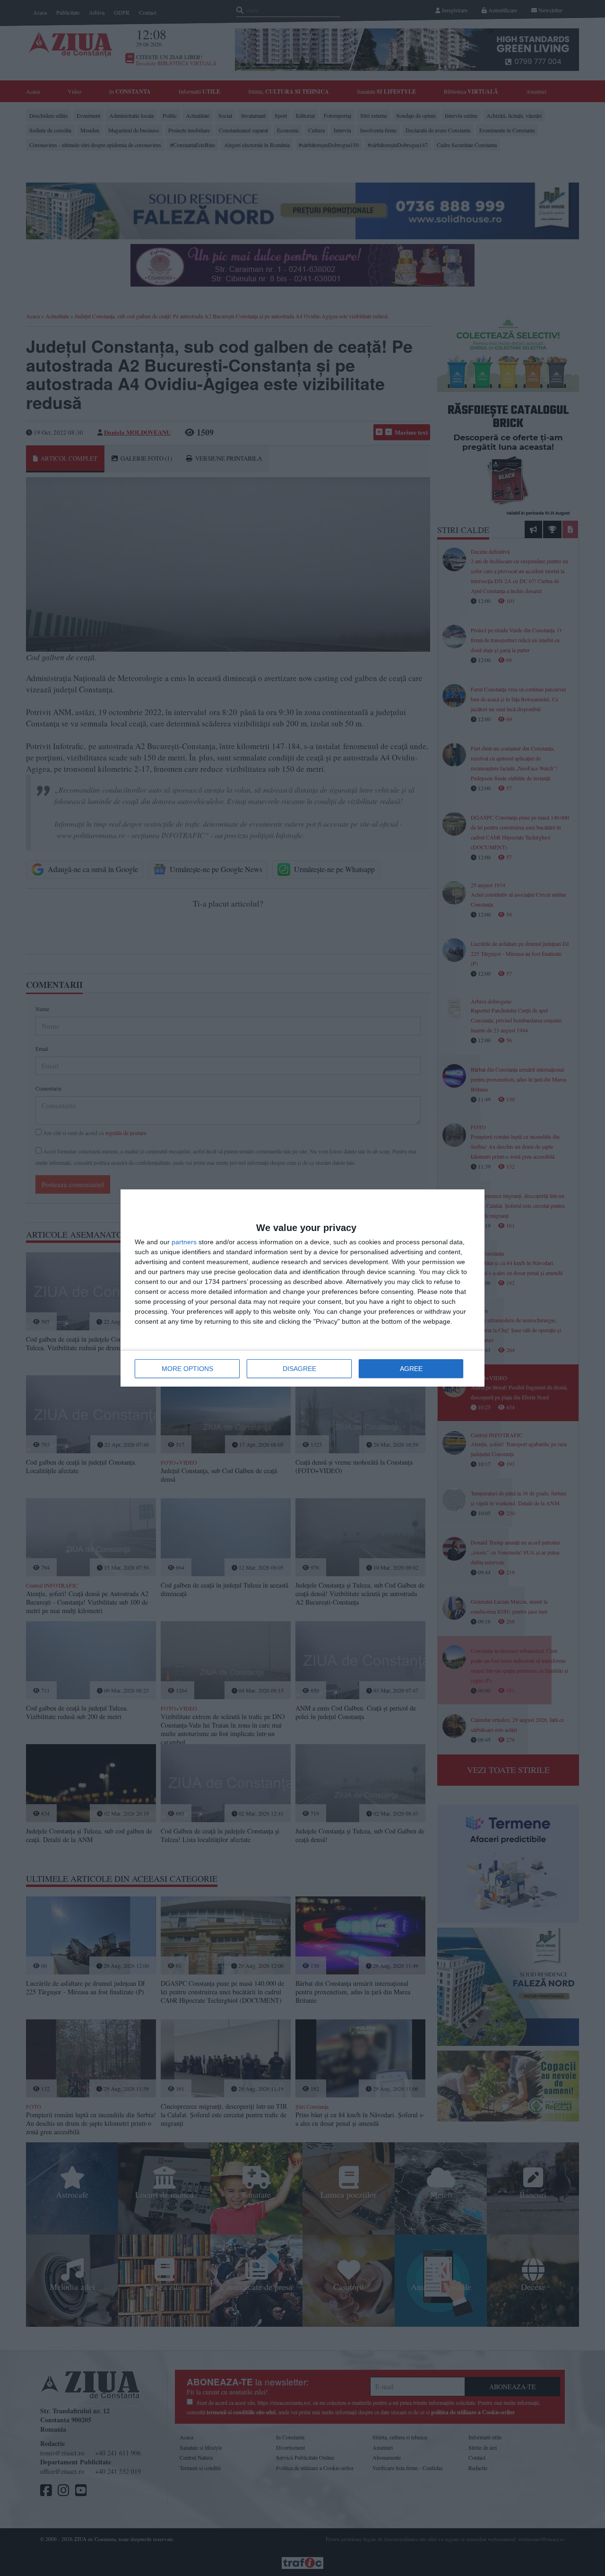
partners (184, 1242)
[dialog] (302, 1288)
